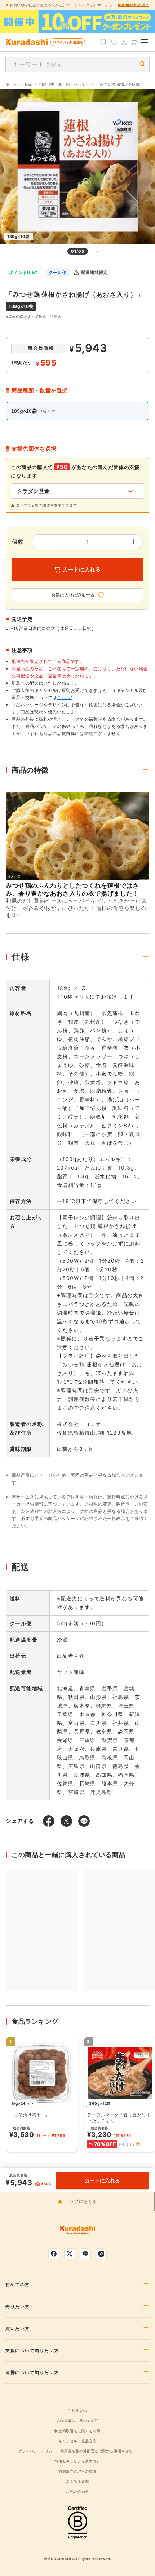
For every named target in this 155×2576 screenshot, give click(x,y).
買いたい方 (18, 2329)
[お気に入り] (114, 42)
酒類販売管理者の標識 (77, 2471)
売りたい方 (18, 2307)
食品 (28, 84)
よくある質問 (77, 2481)
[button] (138, 2144)
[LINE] (85, 2254)
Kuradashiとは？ (134, 5)
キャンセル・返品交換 (77, 2441)
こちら (64, 697)
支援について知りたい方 (32, 2351)
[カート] (134, 42)
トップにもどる (81, 2201)
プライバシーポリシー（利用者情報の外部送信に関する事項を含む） (78, 2451)
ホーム (12, 84)
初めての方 (18, 2285)
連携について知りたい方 (32, 2373)
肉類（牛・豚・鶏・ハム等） (64, 84)
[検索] (104, 42)
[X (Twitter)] (70, 2254)
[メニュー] (144, 42)
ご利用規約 (77, 2411)
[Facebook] (54, 2254)
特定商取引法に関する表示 (77, 2431)
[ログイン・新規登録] (124, 42)
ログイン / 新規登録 (68, 42)
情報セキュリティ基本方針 (77, 2461)
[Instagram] (101, 2254)
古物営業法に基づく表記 (78, 2421)
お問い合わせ (77, 2491)
